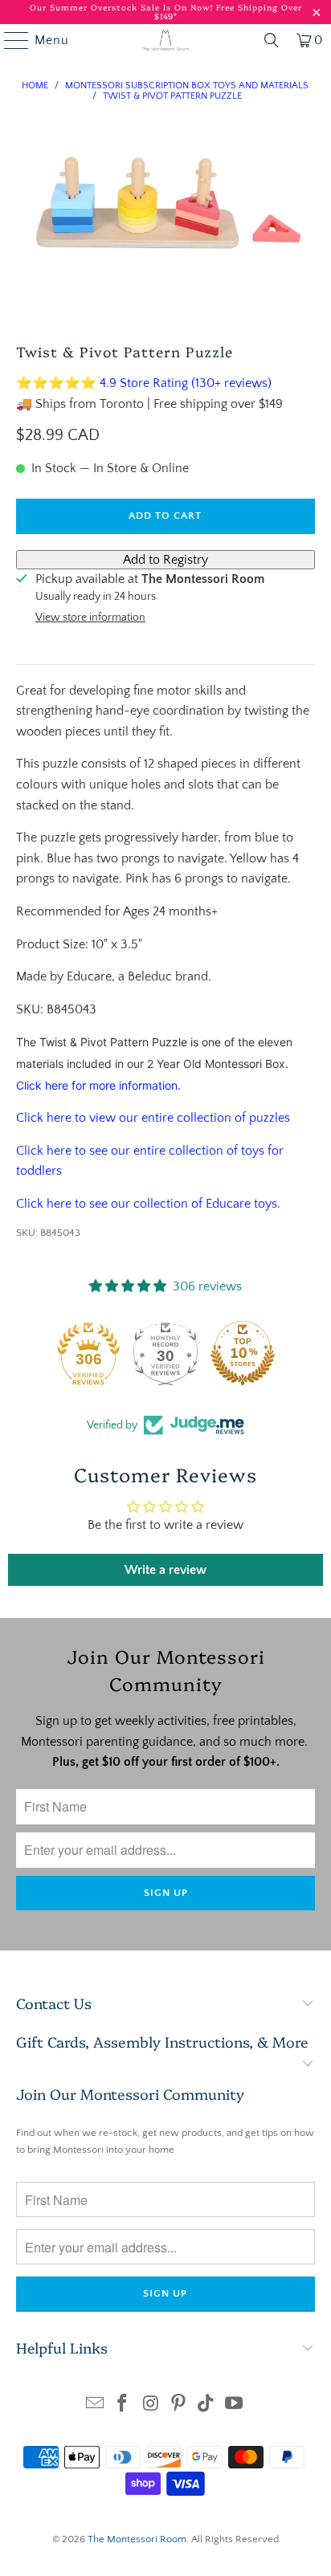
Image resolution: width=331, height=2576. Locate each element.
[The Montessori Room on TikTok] (206, 2405)
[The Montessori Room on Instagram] (151, 2405)
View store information (90, 618)
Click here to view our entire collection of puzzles (153, 1118)
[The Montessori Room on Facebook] (123, 2405)
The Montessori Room (137, 2539)
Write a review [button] (165, 1570)
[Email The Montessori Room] (95, 2405)
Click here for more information (97, 1085)
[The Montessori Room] (165, 40)
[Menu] (9, 40)
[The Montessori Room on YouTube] (235, 2405)
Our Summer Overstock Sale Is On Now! (123, 7)
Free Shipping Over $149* (228, 12)
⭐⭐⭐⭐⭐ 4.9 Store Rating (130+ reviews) (144, 383)
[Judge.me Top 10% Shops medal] (243, 1353)
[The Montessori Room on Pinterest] (178, 2405)
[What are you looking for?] (272, 40)
